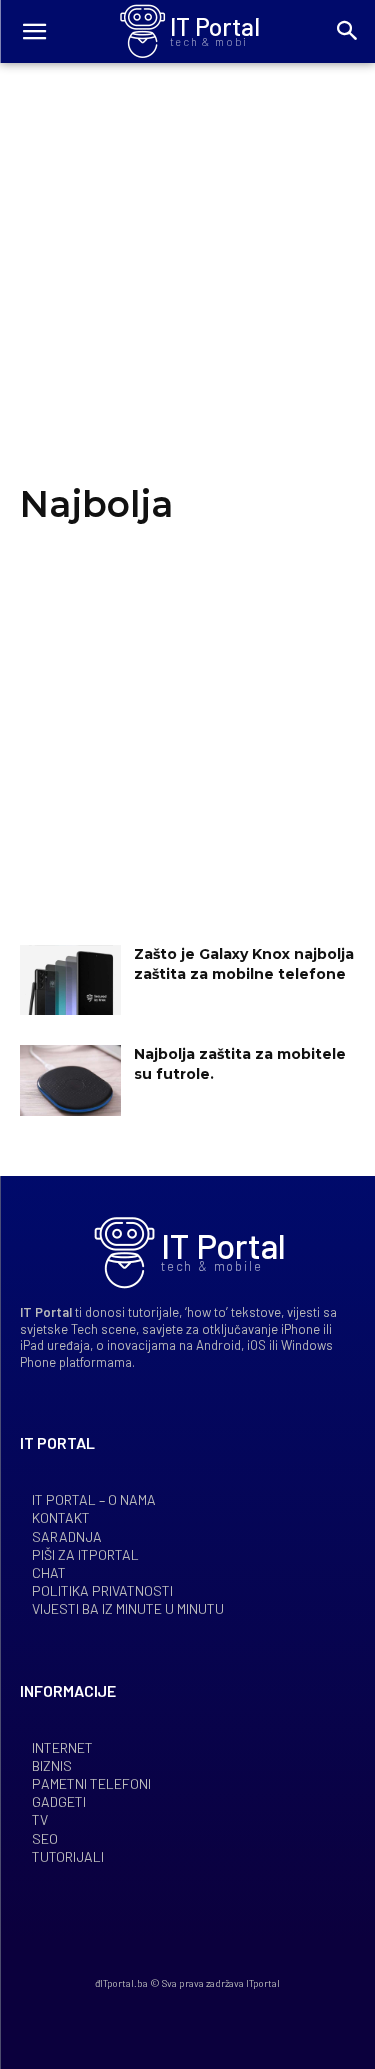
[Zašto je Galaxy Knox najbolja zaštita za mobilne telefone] (70, 980)
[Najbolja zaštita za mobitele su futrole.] (70, 1080)
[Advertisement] (187, 290)
